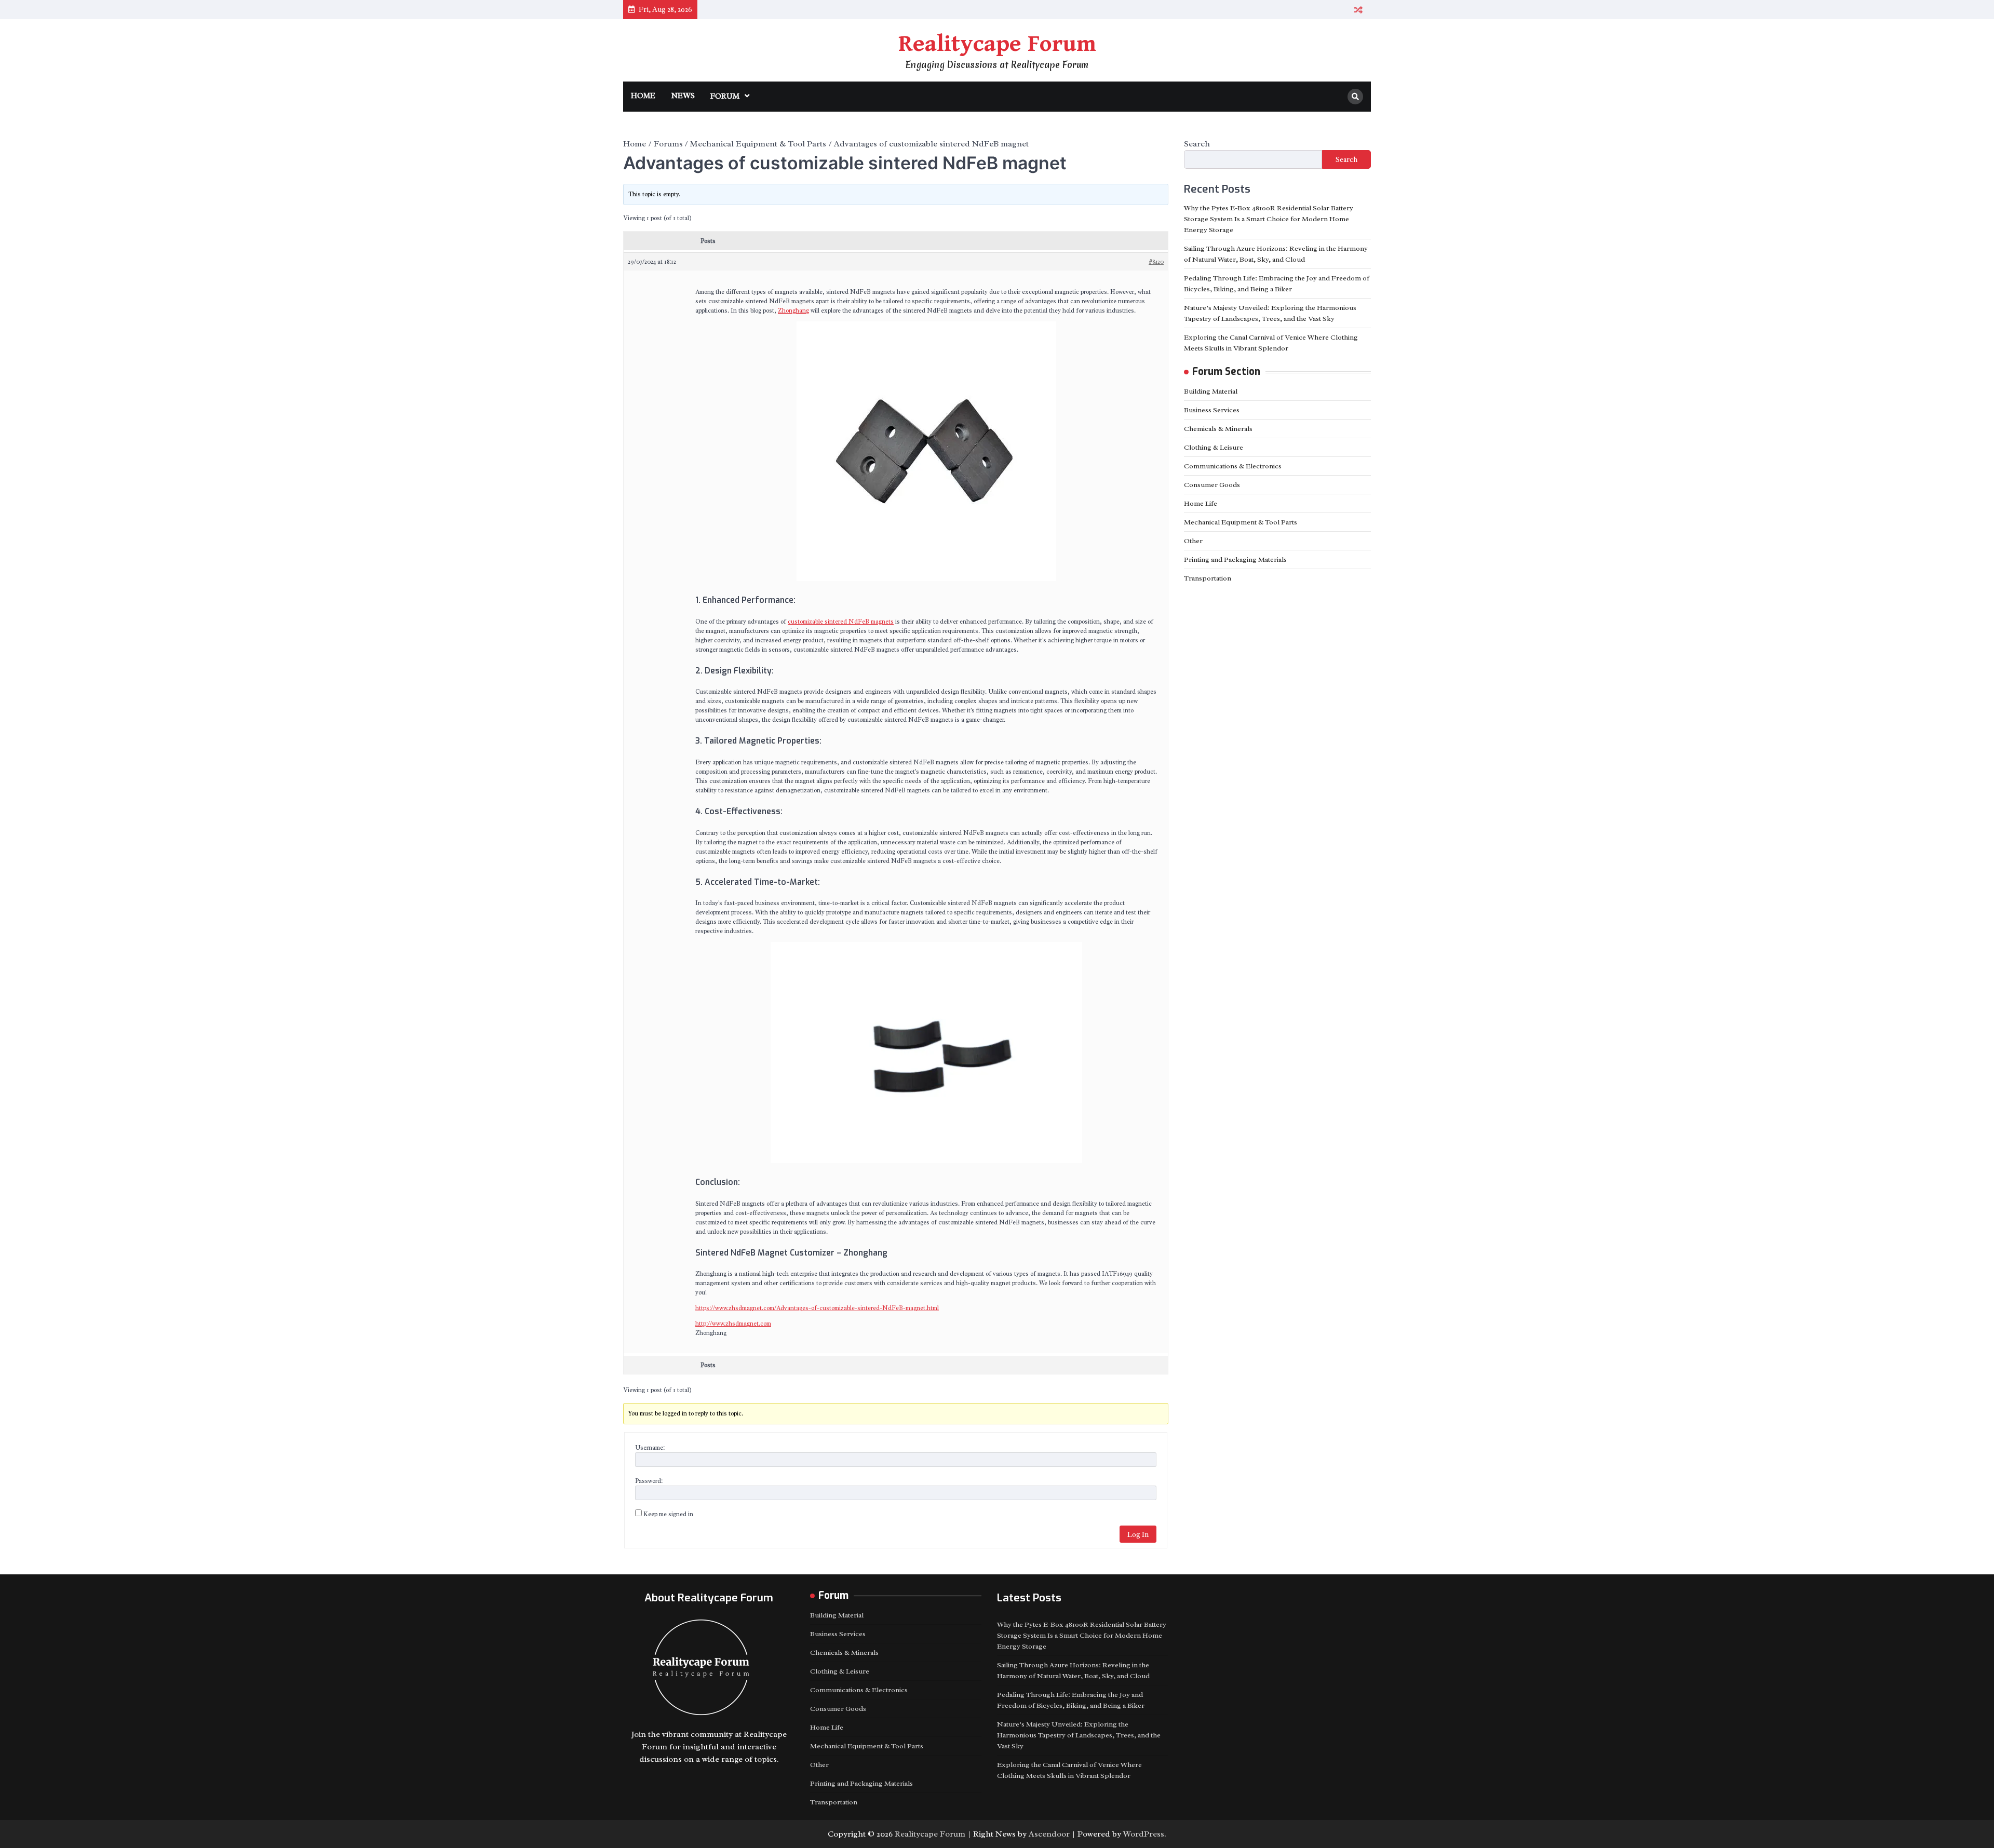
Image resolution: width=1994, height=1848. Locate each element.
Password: (649, 1481)
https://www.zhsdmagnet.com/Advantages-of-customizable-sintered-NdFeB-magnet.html (817, 1308)
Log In (1138, 1534)
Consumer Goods (1212, 485)
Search (1197, 144)
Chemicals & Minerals (1218, 429)
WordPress (1144, 1834)
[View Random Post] (1358, 10)
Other (1193, 541)
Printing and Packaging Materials (1235, 559)
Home (643, 96)
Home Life (1201, 503)
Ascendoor (1049, 1834)
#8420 (1156, 262)
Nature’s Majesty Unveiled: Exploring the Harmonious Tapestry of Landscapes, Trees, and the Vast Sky (1079, 1735)
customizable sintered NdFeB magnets (841, 622)
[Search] (1355, 97)
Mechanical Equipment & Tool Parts (1241, 522)
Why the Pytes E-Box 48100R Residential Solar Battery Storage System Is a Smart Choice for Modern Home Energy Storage (1269, 219)
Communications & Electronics (1233, 466)
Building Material (1211, 391)
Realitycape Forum (997, 44)
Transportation (1208, 578)
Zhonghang (793, 311)
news (683, 96)
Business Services (1212, 410)
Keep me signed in (668, 1514)
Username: (650, 1448)
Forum (725, 96)
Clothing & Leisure (1214, 447)
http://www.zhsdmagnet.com (733, 1324)
